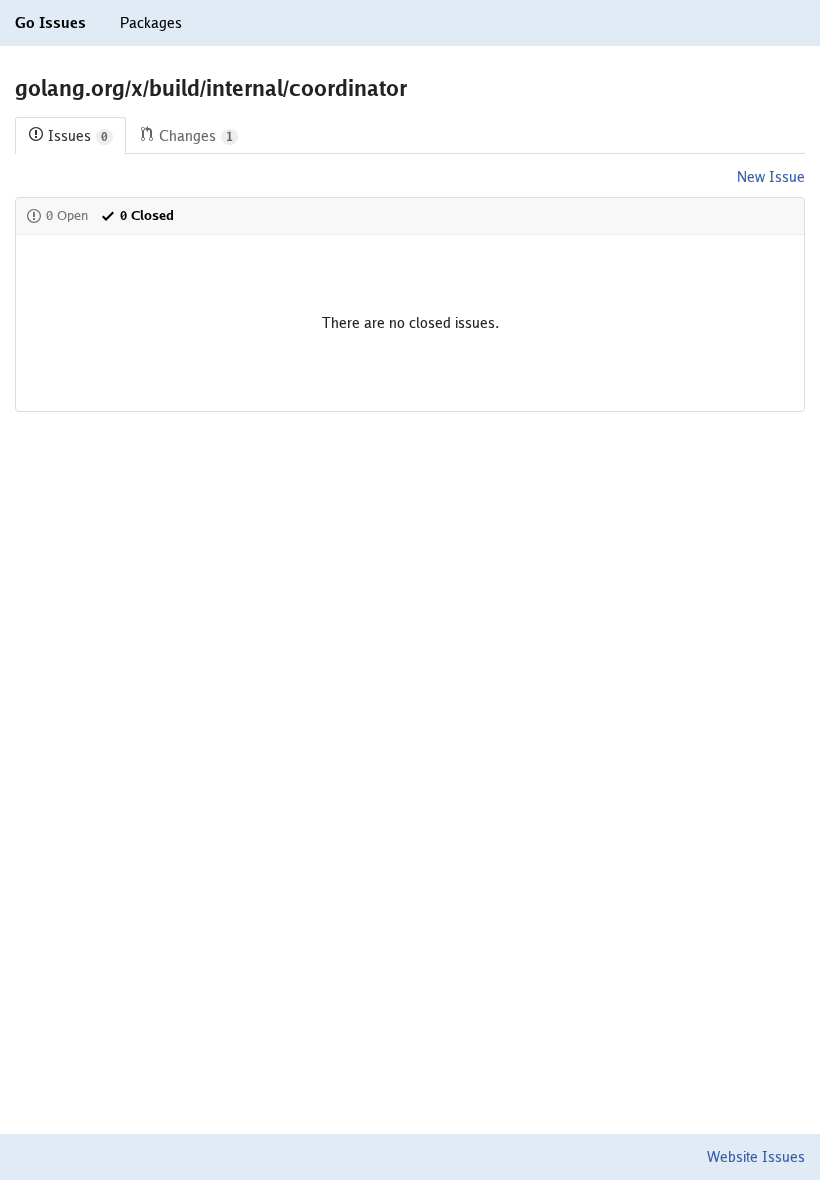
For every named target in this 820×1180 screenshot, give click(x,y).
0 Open (67, 215)
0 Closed (147, 215)
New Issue (771, 177)
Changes (196, 136)
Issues (78, 136)
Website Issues (756, 1157)
